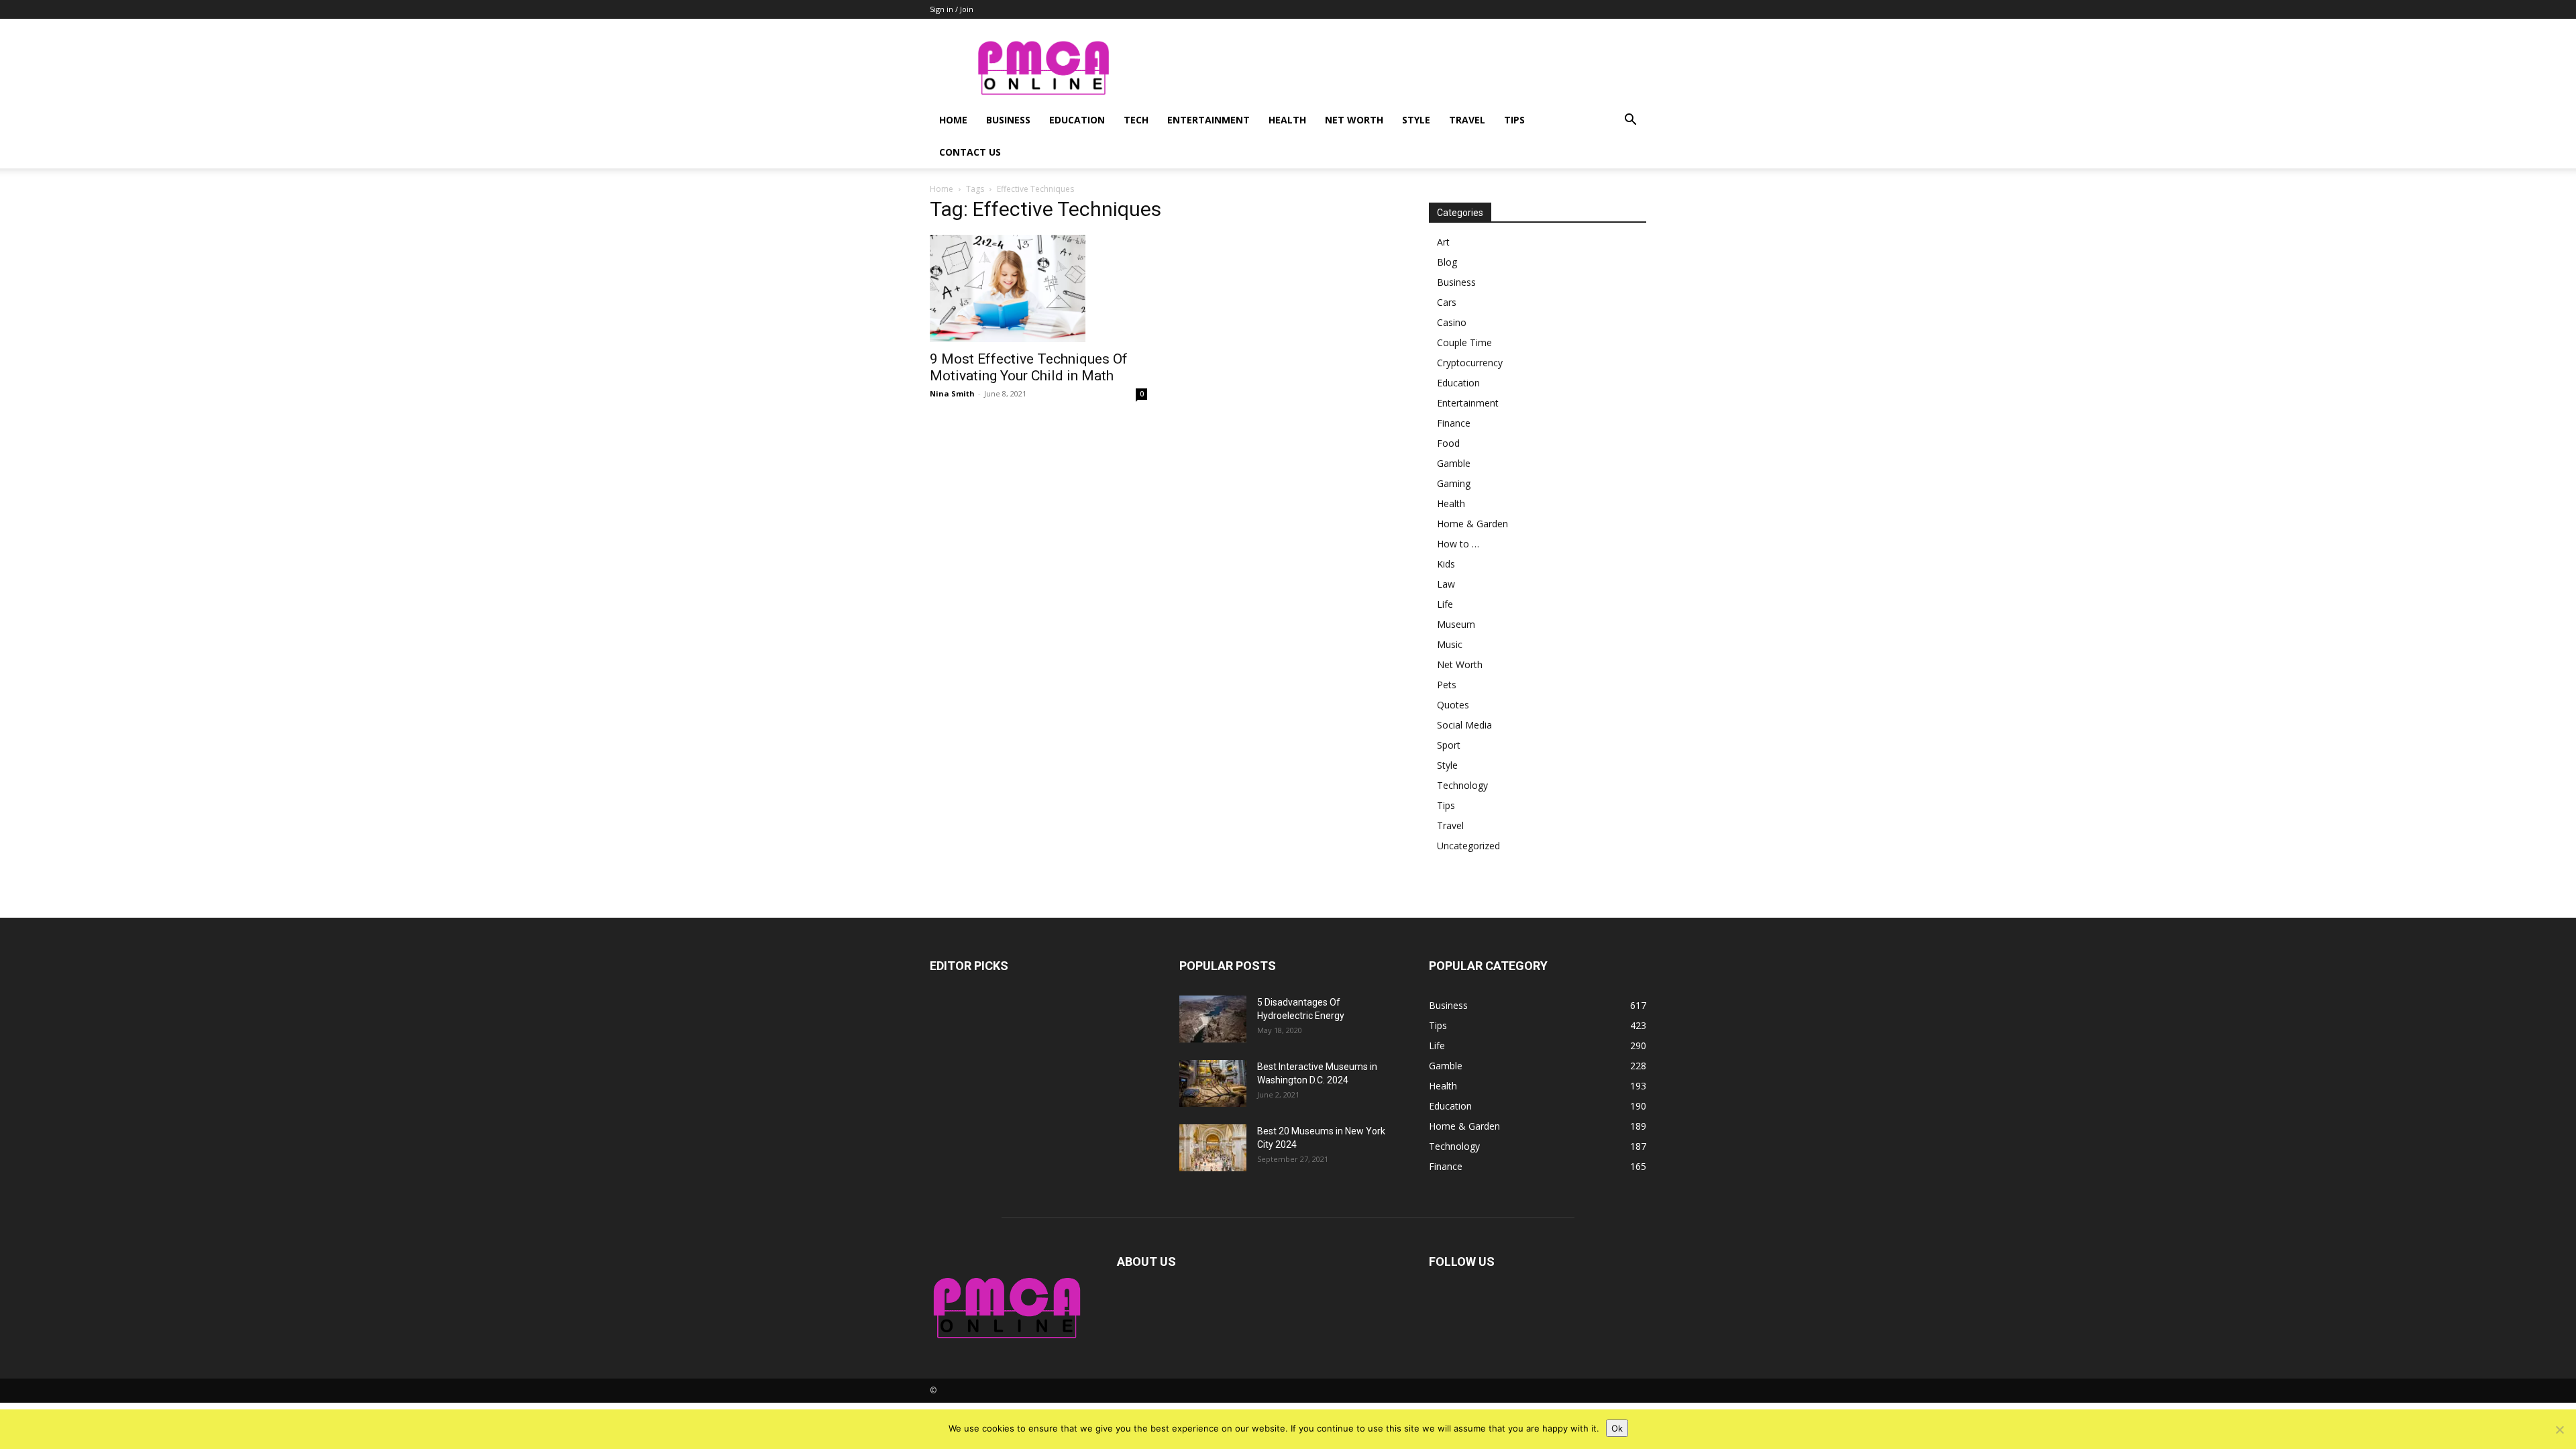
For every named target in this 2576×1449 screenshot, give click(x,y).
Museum (1456, 624)
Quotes (1453, 705)
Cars (1447, 302)
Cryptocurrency (1470, 363)
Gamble (1454, 463)
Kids (1446, 564)
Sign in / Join (952, 9)
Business (1008, 120)
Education (1077, 120)
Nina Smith (952, 393)
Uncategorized (1468, 846)
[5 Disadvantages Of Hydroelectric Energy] (1213, 1019)
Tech (1136, 120)
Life (1445, 604)
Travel (1467, 120)
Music (1450, 644)
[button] (1630, 121)
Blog (1447, 262)
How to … (1458, 544)
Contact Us (970, 152)
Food (1448, 443)
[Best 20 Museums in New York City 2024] (1213, 1148)
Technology (1462, 785)
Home (953, 120)
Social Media (1464, 725)
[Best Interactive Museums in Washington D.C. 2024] (1213, 1083)
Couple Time (1464, 342)
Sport (1449, 745)
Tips (1514, 120)
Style (1416, 120)
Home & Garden (1472, 524)
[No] (2559, 1430)
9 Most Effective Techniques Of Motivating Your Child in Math (1029, 367)
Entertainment (1209, 120)
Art (1443, 242)
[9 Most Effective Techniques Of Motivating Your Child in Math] (1038, 288)
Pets (1447, 685)
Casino (1452, 322)
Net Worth (1354, 120)
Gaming (1454, 483)
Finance (1454, 423)
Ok (1617, 1428)
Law (1446, 584)
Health (1287, 120)
